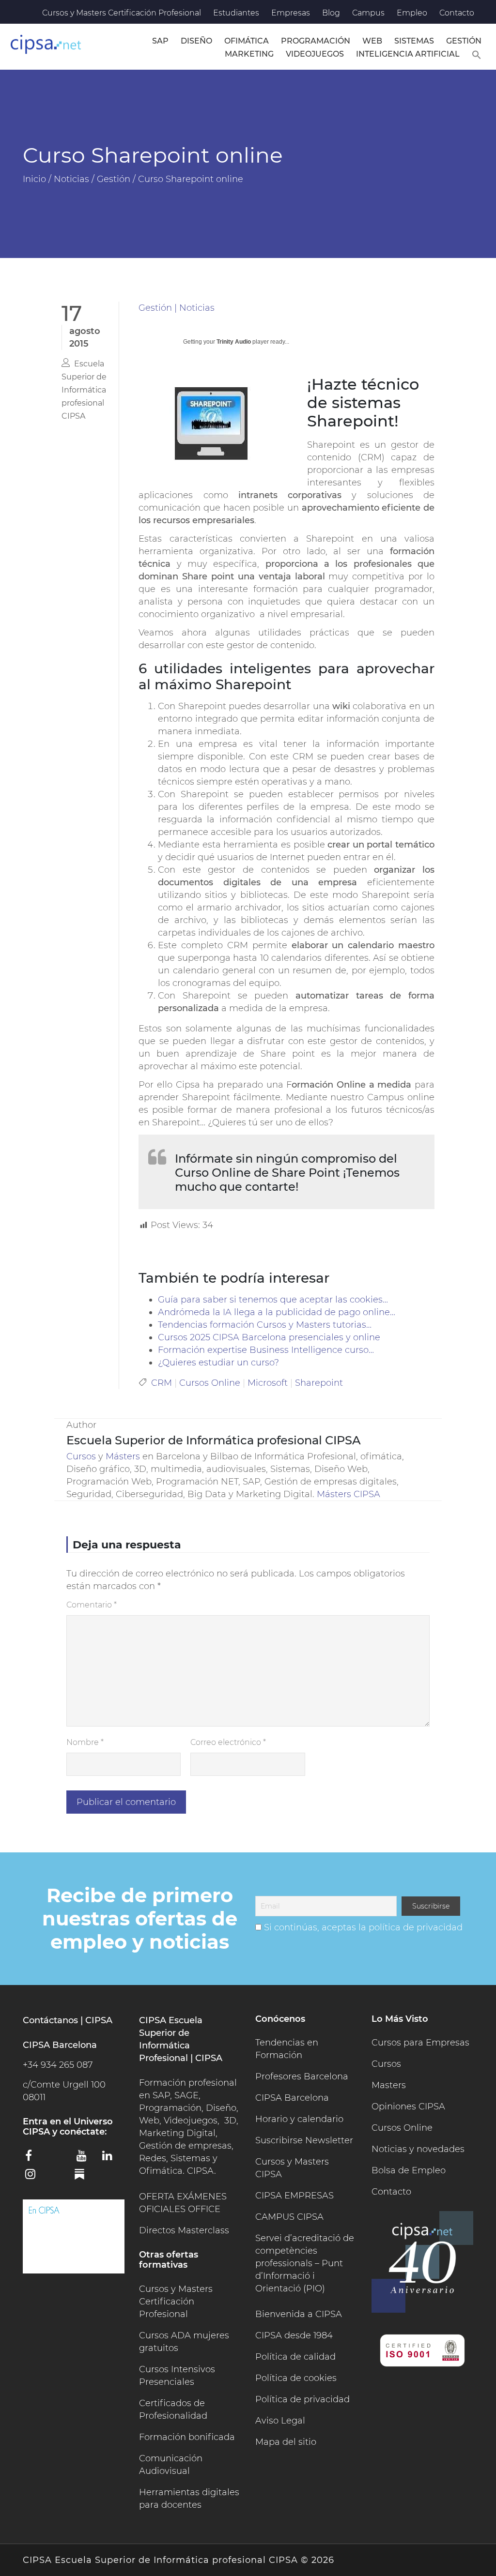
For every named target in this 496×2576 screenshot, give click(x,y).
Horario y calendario (299, 2119)
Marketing (249, 54)
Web (372, 41)
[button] (477, 53)
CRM (162, 1383)
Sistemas (414, 41)
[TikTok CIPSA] (60, 2176)
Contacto (457, 13)
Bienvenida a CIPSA (299, 2314)
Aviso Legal (280, 2421)
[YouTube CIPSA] (86, 2159)
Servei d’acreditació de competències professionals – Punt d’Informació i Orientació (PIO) (305, 2263)
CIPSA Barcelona (292, 2098)
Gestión (464, 41)
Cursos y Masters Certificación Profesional (122, 13)
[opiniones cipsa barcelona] (74, 2236)
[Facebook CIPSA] (34, 2159)
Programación (316, 41)
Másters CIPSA (349, 1494)
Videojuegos (315, 54)
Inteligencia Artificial (408, 54)
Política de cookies (296, 2378)
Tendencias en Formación (287, 2049)
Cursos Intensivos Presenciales (177, 2376)
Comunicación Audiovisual (171, 2465)
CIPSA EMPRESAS (294, 2196)
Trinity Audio (234, 342)
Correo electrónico (228, 1742)
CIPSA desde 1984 (294, 2335)
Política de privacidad (302, 2399)
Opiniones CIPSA (408, 2106)
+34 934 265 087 (58, 2065)
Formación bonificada (187, 2437)
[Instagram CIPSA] (34, 2177)
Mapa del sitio (286, 2442)
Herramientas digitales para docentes (189, 2499)
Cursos (81, 1456)
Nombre (85, 1742)
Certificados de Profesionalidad (173, 2409)
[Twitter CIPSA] (60, 2157)
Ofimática (247, 41)
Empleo (412, 13)
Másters (124, 1456)
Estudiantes (236, 13)
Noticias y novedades (418, 2149)
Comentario (92, 1605)
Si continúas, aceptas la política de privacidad (363, 1927)
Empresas (291, 13)
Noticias (197, 308)
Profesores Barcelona (302, 2076)
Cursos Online (210, 1383)
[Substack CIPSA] (86, 2178)
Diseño (196, 41)
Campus (368, 13)
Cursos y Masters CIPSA (292, 2168)
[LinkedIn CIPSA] (111, 2159)
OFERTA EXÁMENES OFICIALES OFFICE (183, 2203)
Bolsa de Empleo (409, 2170)
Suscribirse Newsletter (304, 2140)
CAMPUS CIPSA (289, 2217)
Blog (331, 13)
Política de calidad (295, 2357)
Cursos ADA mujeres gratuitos (184, 2342)
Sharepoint (319, 1383)
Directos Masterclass (184, 2230)
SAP (160, 41)
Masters (389, 2085)
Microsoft (268, 1383)
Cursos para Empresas (420, 2043)
